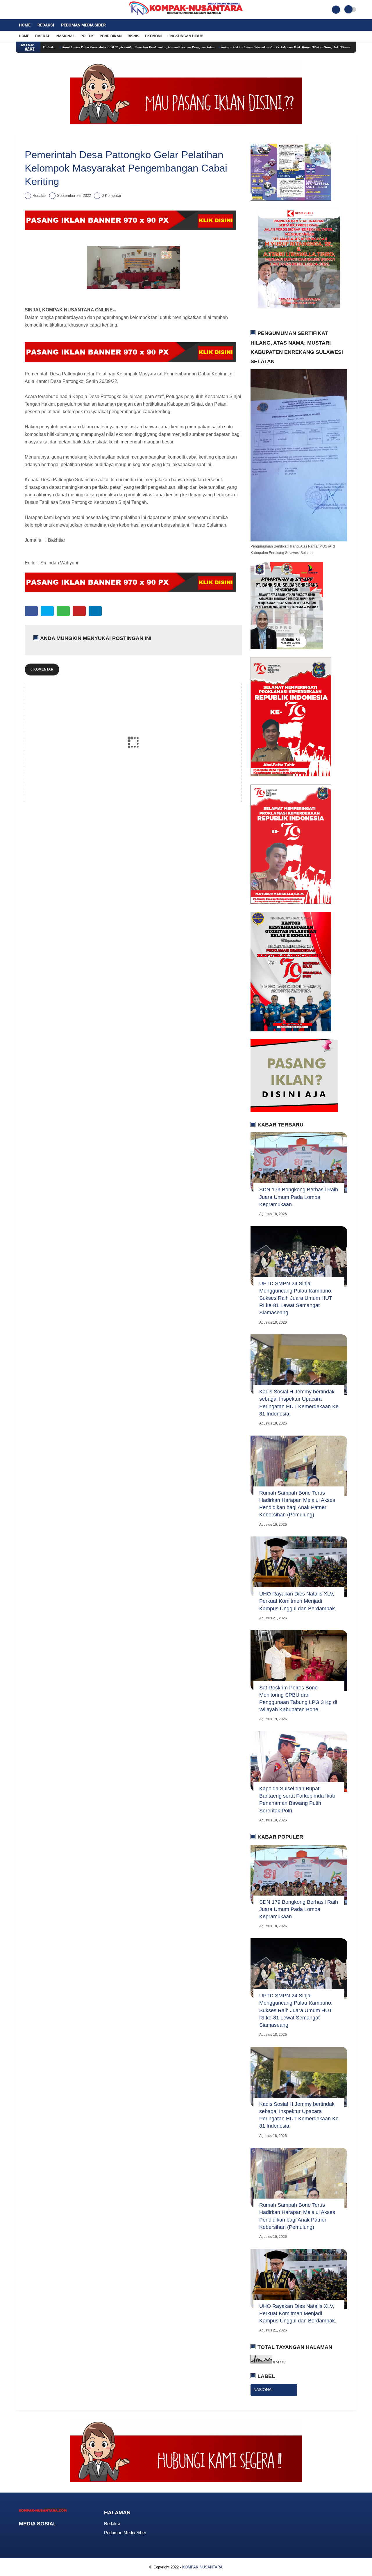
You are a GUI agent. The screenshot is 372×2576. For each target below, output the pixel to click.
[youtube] (41, 10)
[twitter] (26, 10)
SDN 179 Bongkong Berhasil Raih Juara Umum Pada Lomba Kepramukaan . (299, 1197)
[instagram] (33, 10)
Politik (87, 36)
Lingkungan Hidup (185, 36)
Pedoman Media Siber (83, 25)
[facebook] (18, 10)
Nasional (66, 36)
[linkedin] (95, 611)
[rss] (68, 2535)
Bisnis (133, 36)
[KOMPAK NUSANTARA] (186, 16)
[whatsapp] (63, 611)
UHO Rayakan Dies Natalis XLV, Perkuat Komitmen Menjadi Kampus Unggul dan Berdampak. (298, 1601)
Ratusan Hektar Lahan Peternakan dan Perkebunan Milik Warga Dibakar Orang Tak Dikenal (230, 47)
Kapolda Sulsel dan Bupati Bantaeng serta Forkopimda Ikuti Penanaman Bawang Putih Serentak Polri (297, 1800)
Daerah (43, 36)
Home (25, 25)
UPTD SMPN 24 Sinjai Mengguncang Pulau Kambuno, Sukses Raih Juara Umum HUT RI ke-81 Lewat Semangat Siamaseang (296, 1298)
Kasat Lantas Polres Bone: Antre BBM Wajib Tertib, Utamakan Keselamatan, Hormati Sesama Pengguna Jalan (83, 47)
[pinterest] (79, 611)
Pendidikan (111, 36)
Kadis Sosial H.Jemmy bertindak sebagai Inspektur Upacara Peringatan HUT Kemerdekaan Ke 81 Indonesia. (299, 1403)
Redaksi (46, 25)
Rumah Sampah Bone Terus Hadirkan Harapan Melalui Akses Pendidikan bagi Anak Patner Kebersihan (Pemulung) (297, 1504)
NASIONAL (264, 2390)
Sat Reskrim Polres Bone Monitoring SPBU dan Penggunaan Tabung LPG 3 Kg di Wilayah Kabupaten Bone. (298, 1699)
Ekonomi (153, 36)
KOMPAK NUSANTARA (202, 2567)
